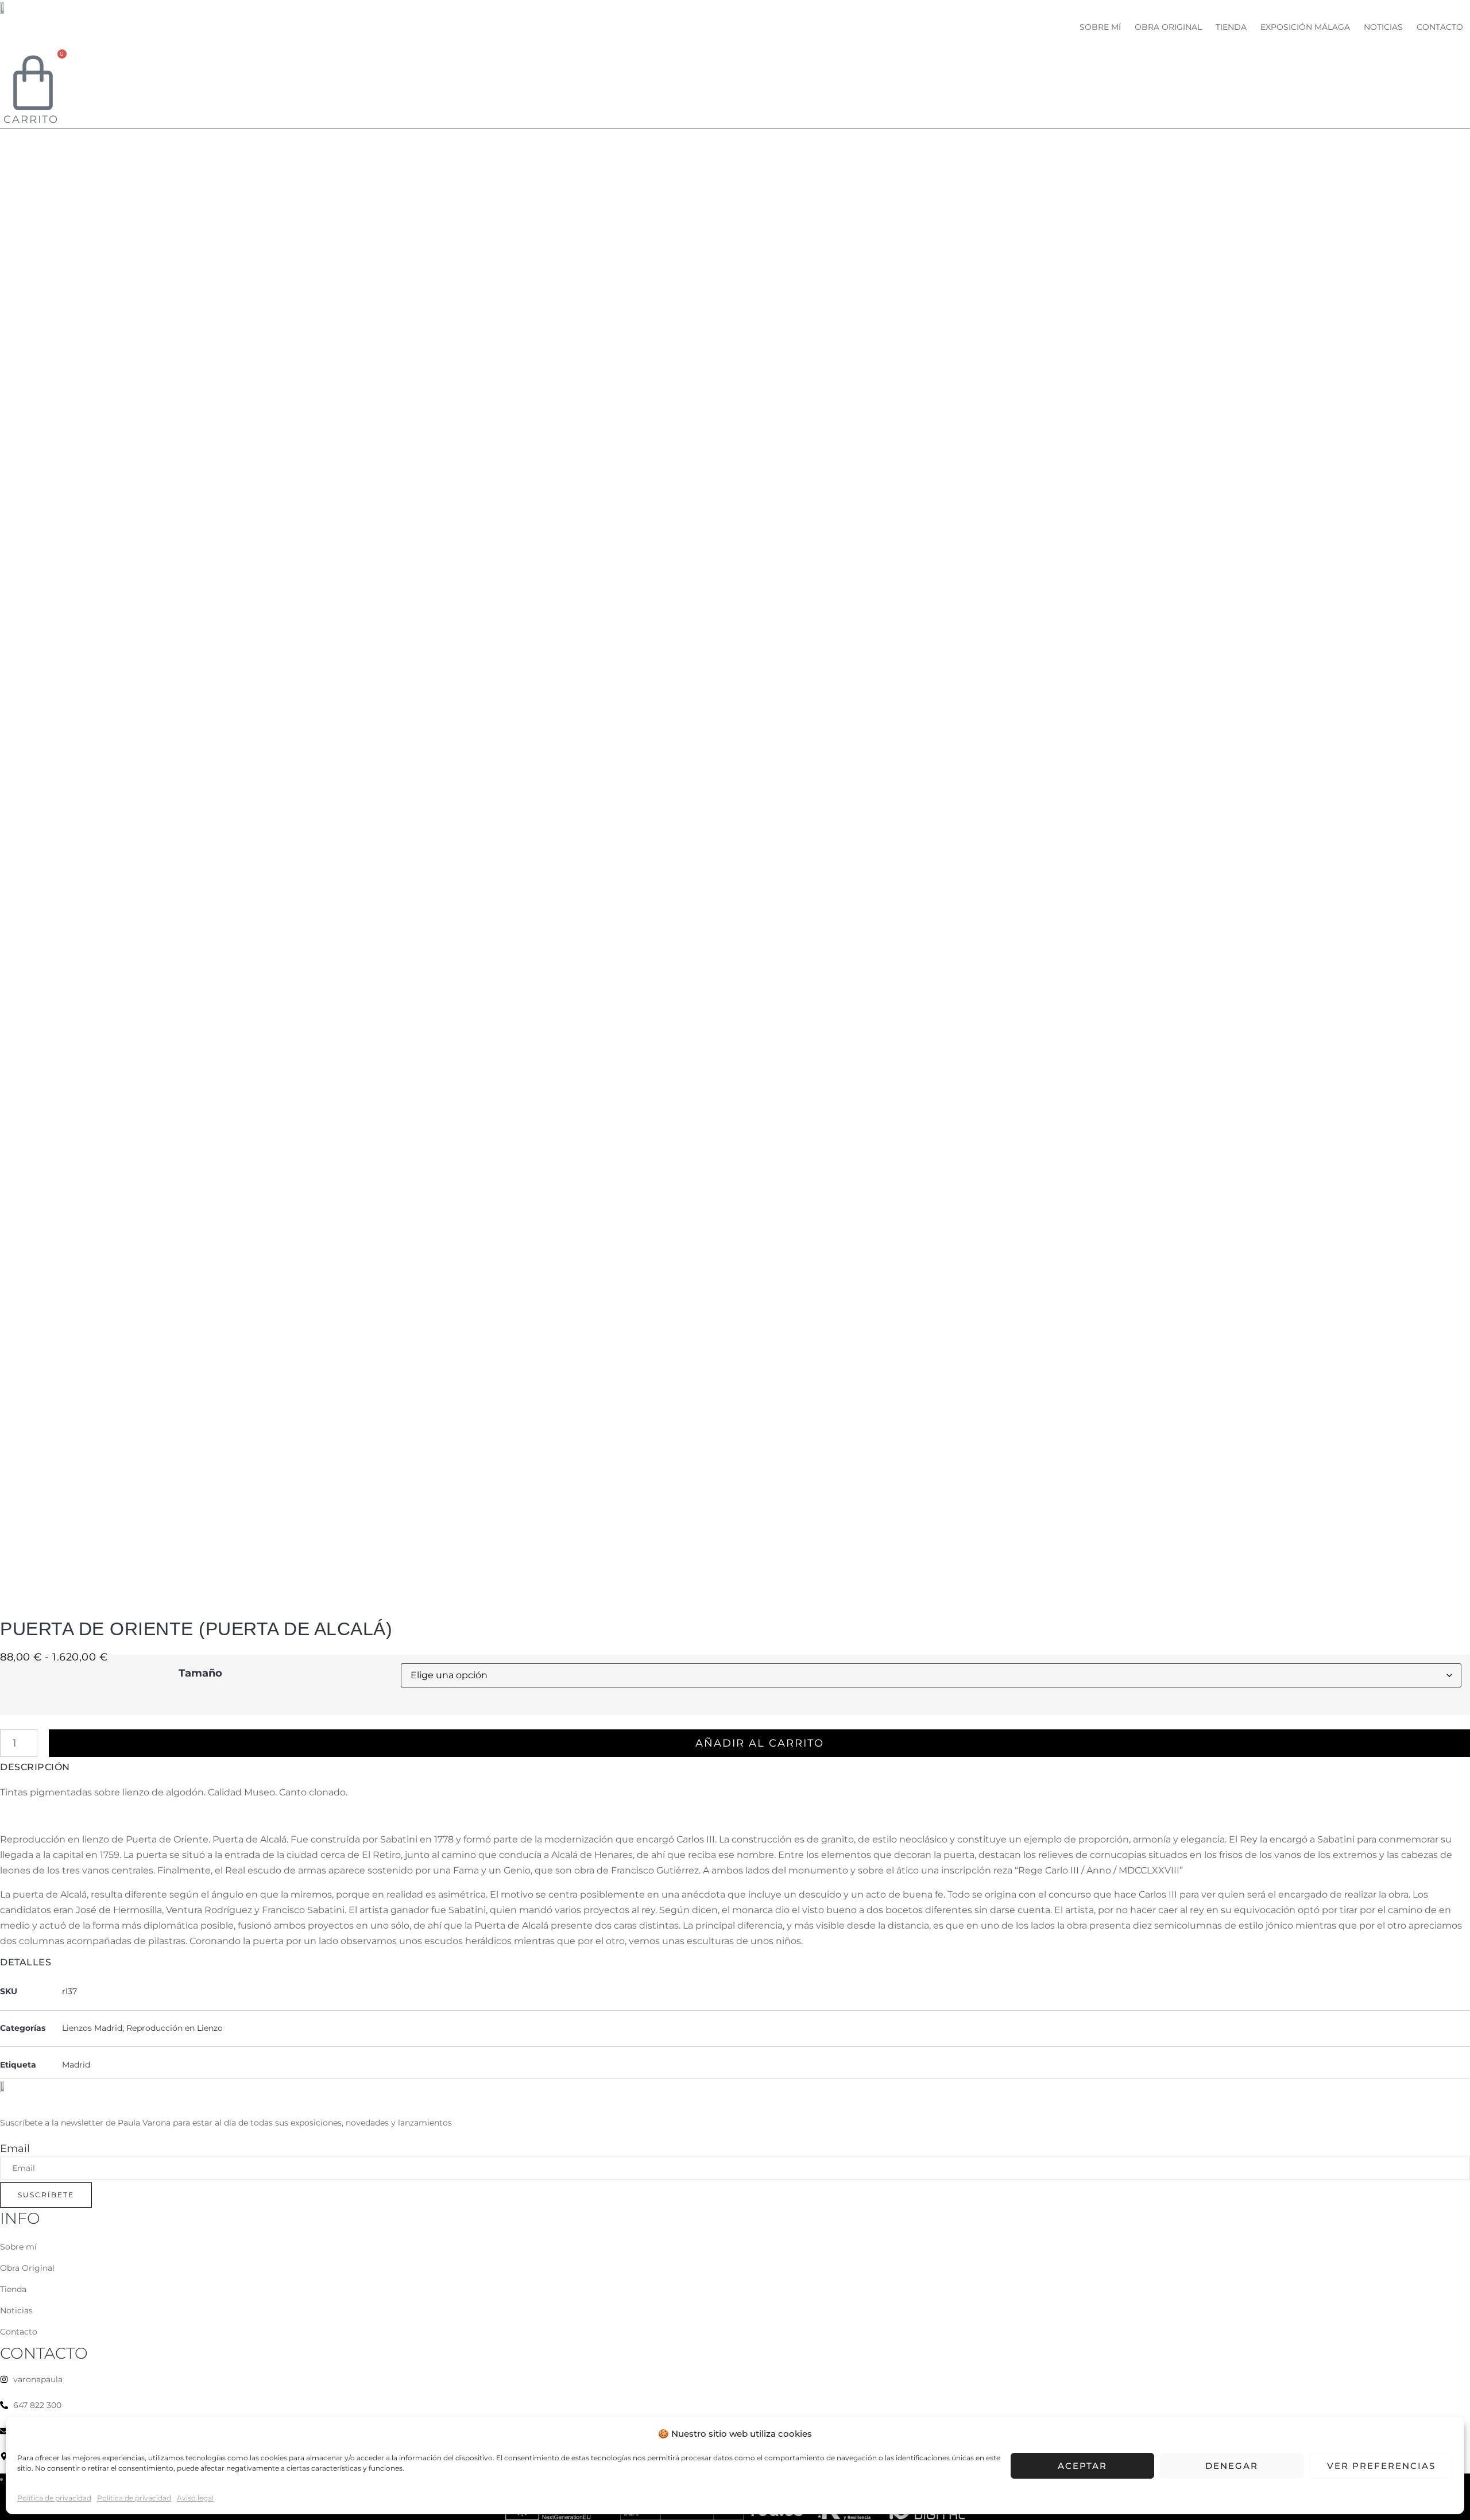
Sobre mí (1100, 27)
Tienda (1231, 27)
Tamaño (200, 1673)
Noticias (1383, 27)
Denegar (1232, 2466)
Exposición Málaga (1305, 27)
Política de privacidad (54, 2498)
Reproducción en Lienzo (175, 2028)
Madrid (76, 2065)
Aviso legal (195, 2498)
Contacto (1440, 27)
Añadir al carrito (760, 1743)
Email (15, 2149)
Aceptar (1082, 2466)
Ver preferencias (1381, 2466)
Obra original (1168, 27)
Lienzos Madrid (92, 2028)
